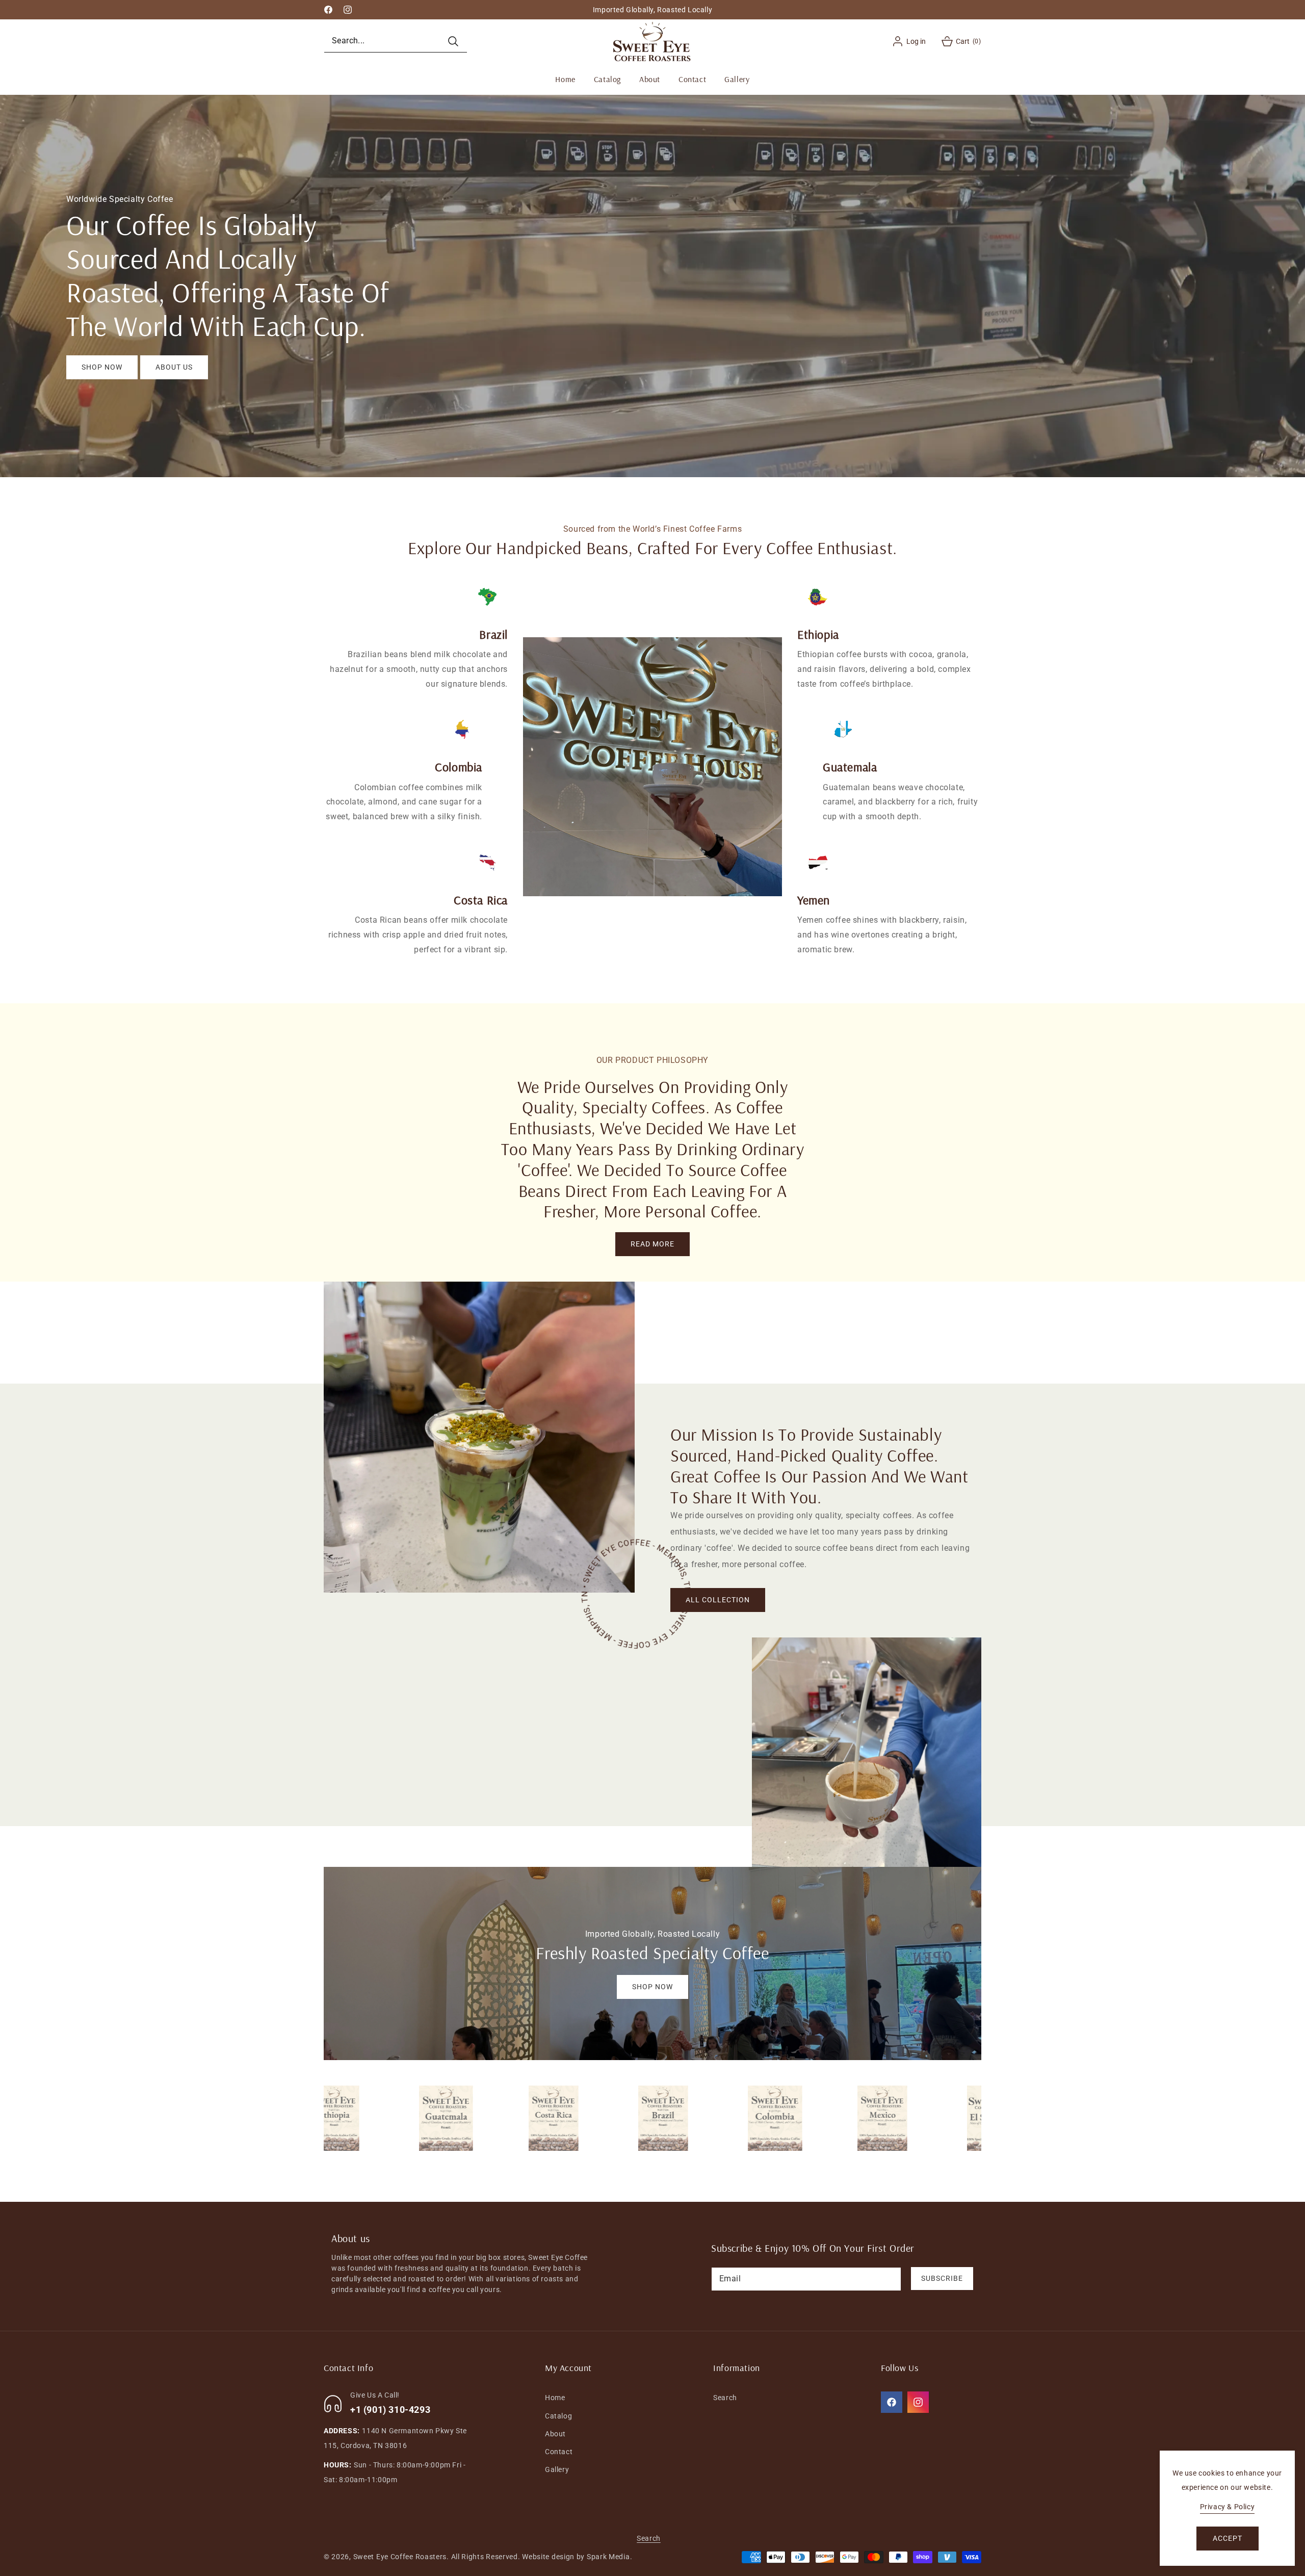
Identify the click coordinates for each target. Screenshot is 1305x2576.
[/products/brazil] (573, 2118)
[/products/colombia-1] (683, 2118)
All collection (718, 1600)
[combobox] (396, 41)
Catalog (558, 2416)
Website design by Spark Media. (577, 2557)
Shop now (102, 367)
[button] (954, 41)
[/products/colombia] (902, 2118)
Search (725, 2398)
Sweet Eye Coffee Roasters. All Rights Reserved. (437, 2557)
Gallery (557, 2469)
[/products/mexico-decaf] (792, 2118)
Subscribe (942, 2278)
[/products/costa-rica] (463, 2118)
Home (555, 2398)
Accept (1228, 2538)
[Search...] (453, 41)
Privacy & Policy (1228, 2507)
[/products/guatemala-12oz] (354, 2118)
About (555, 2434)
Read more (652, 1244)
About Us (174, 367)
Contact (559, 2452)
